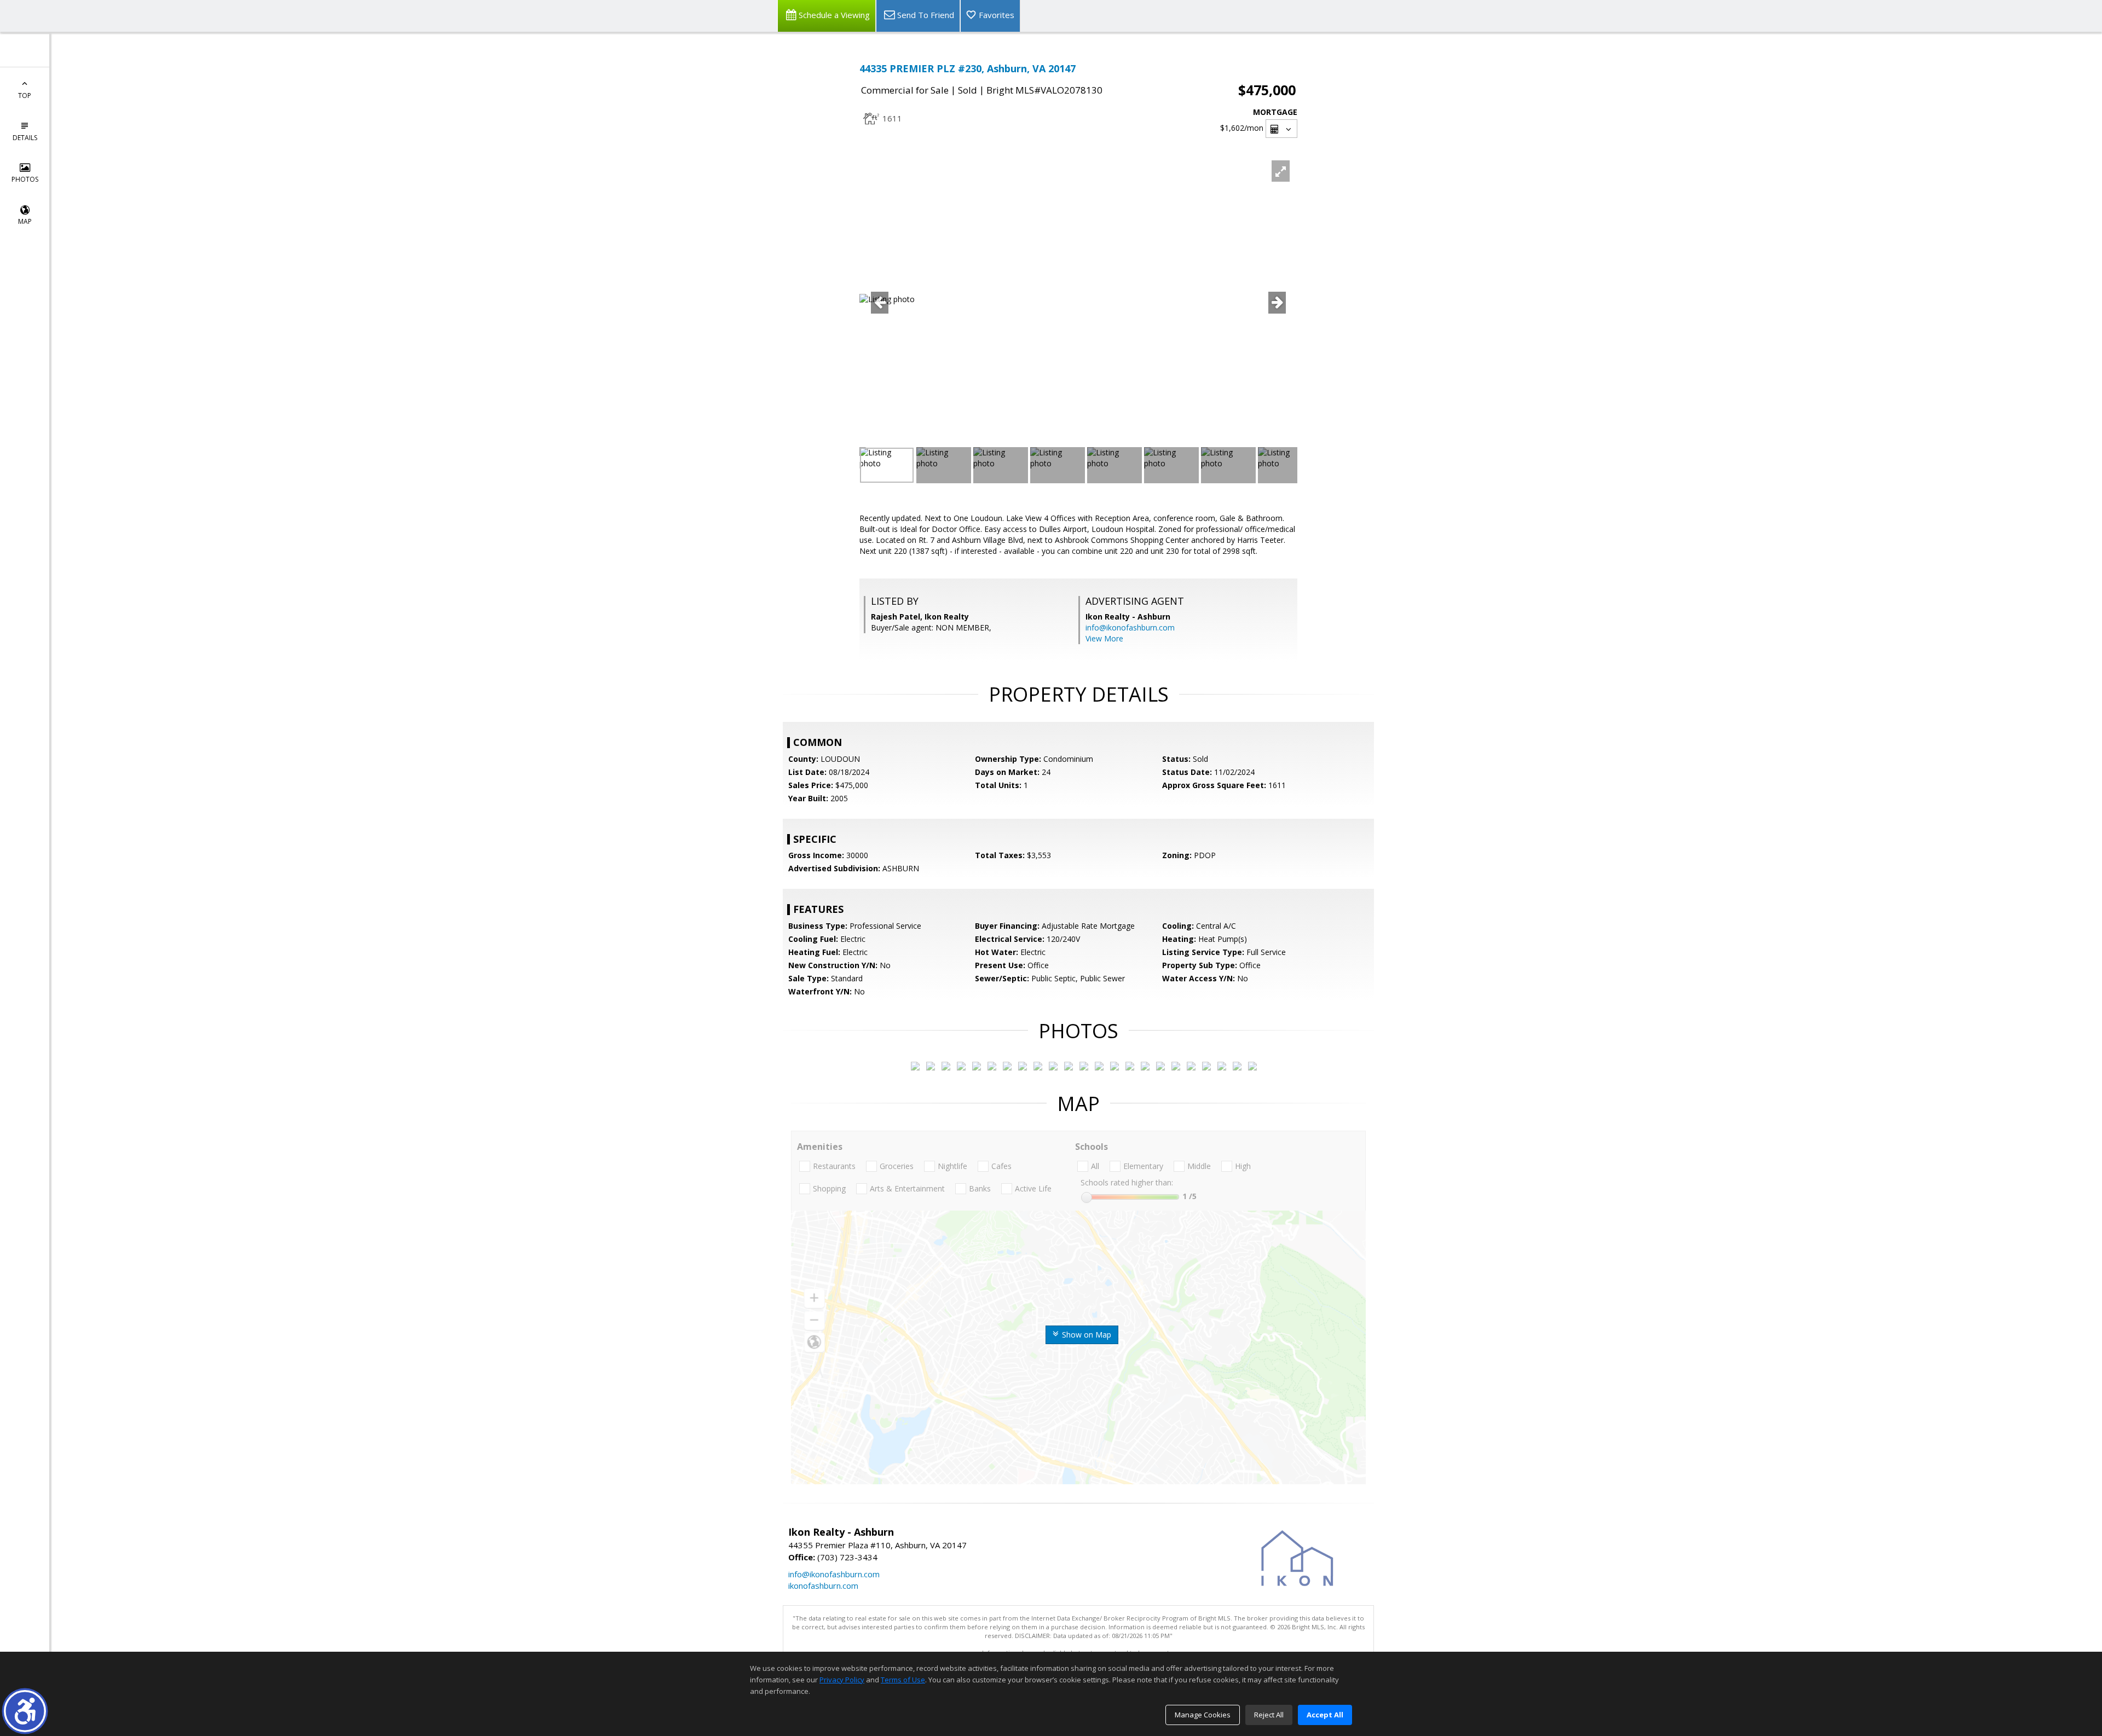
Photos (25, 179)
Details (25, 138)
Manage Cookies (1203, 1715)
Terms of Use (903, 1680)
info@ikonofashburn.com (1130, 627)
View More (1104, 638)
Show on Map (1085, 1335)
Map (25, 221)
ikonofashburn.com (823, 1585)
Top (25, 96)
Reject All (1269, 1715)
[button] (25, 1711)
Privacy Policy (842, 1680)
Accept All (1325, 1715)
